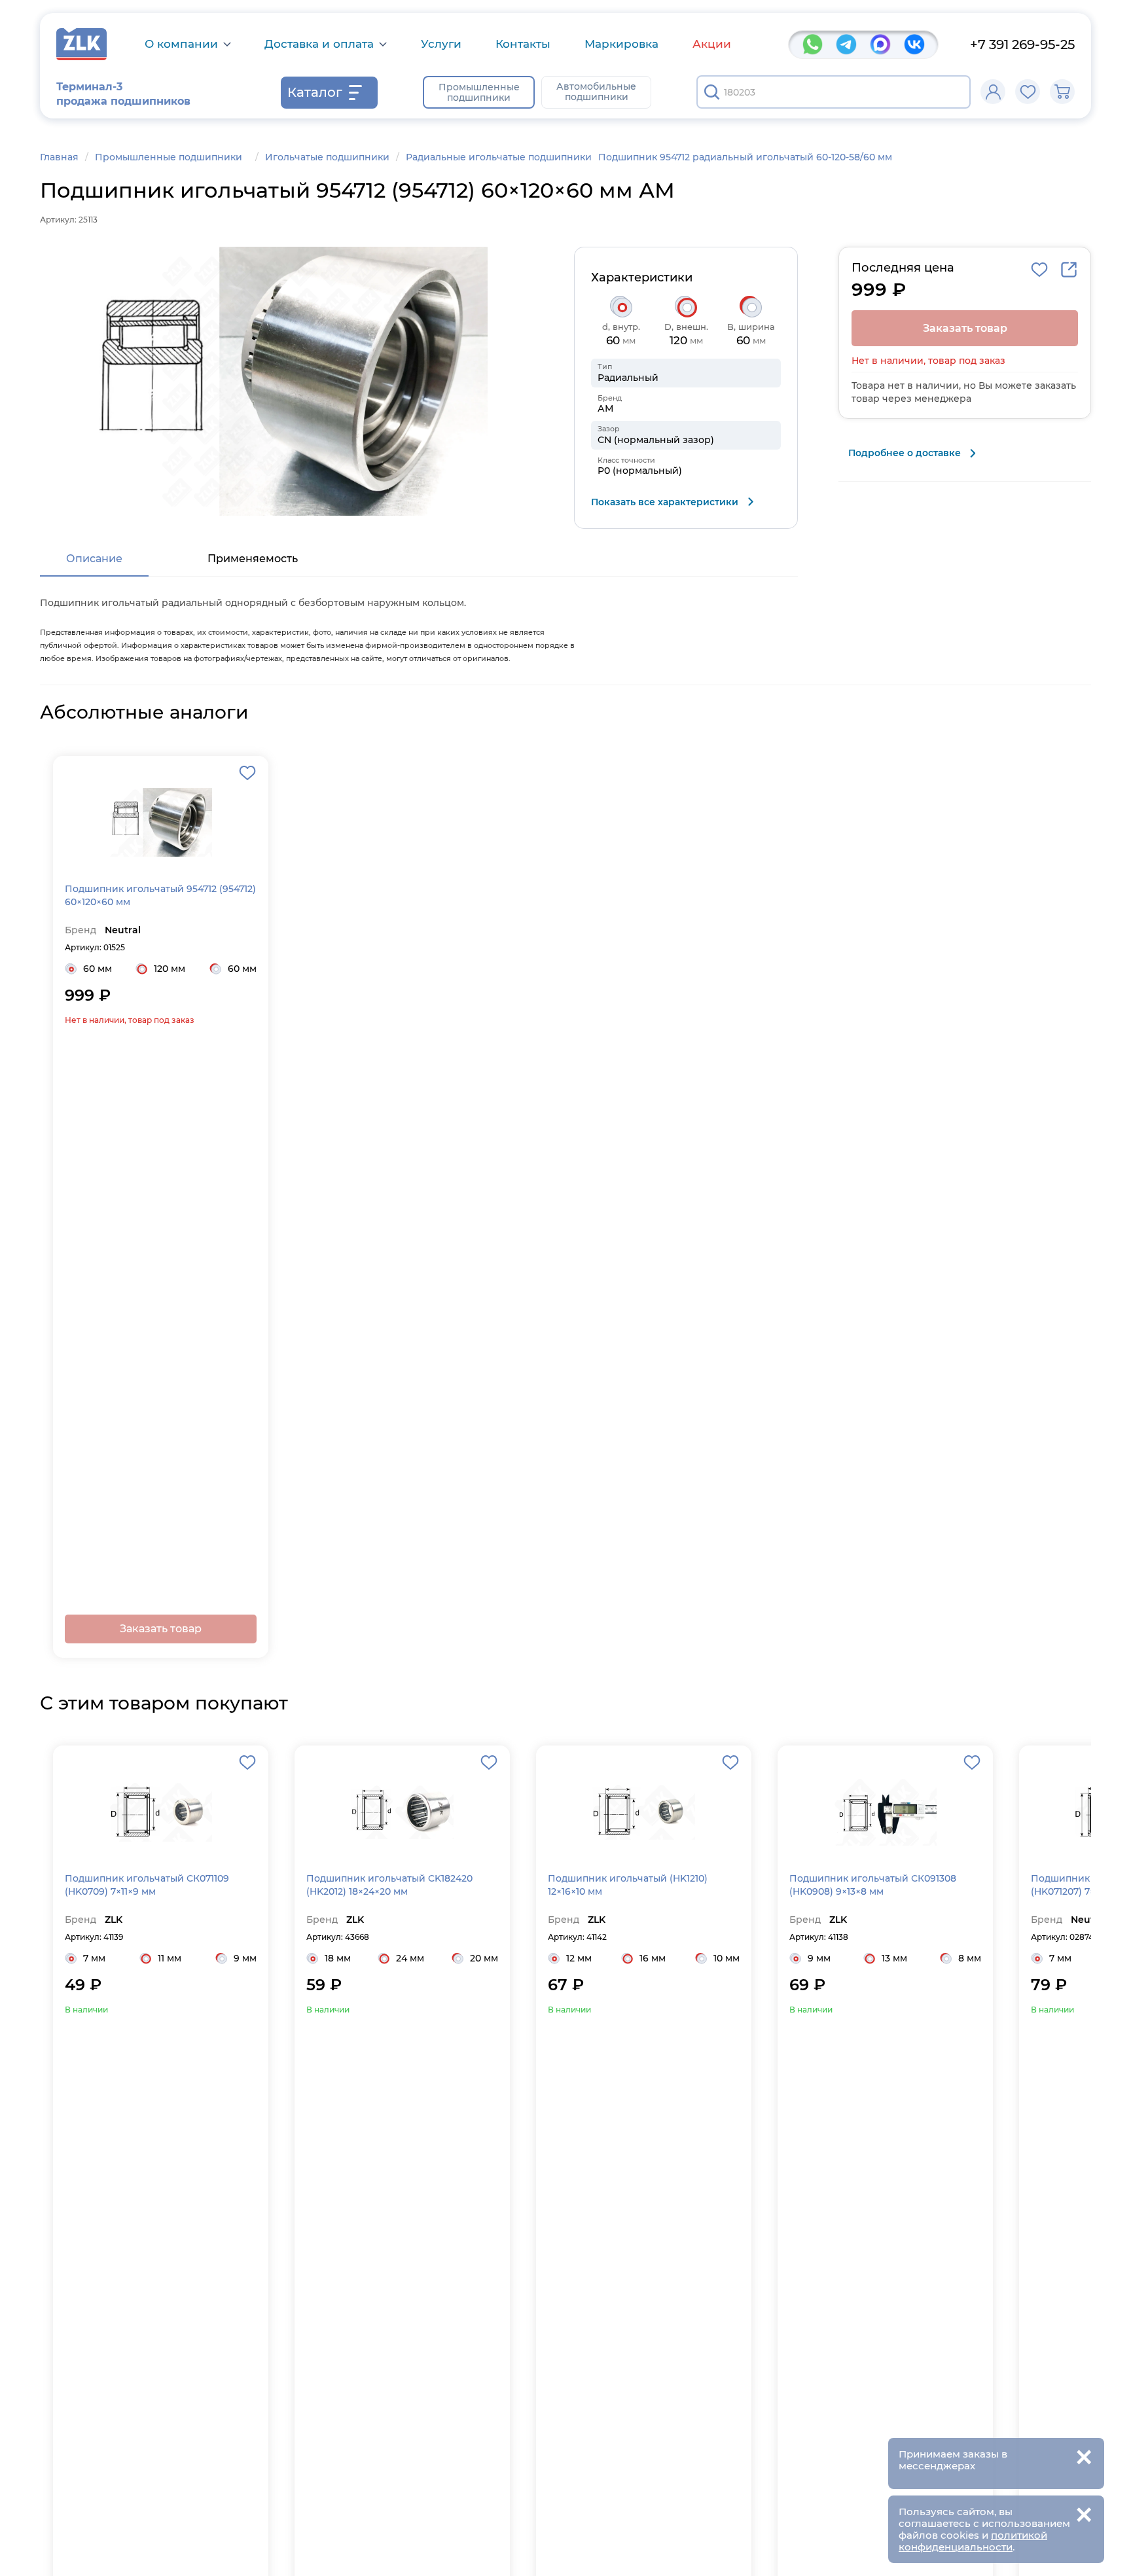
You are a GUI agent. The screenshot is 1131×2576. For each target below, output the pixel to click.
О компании (181, 44)
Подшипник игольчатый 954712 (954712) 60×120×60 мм (160, 895)
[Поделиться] (1069, 270)
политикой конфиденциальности (973, 2541)
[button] (287, 381)
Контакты (523, 44)
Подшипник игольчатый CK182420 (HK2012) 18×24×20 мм (389, 1885)
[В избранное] (1039, 270)
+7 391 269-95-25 (1022, 45)
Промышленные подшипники (479, 92)
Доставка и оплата (319, 44)
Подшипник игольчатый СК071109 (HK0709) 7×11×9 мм (147, 1885)
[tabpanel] (419, 627)
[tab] (94, 560)
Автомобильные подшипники (596, 92)
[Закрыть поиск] (952, 92)
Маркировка (621, 44)
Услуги (441, 44)
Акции (712, 44)
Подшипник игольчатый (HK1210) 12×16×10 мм (628, 1885)
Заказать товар (161, 1629)
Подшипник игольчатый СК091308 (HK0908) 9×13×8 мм (873, 1885)
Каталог (315, 92)
